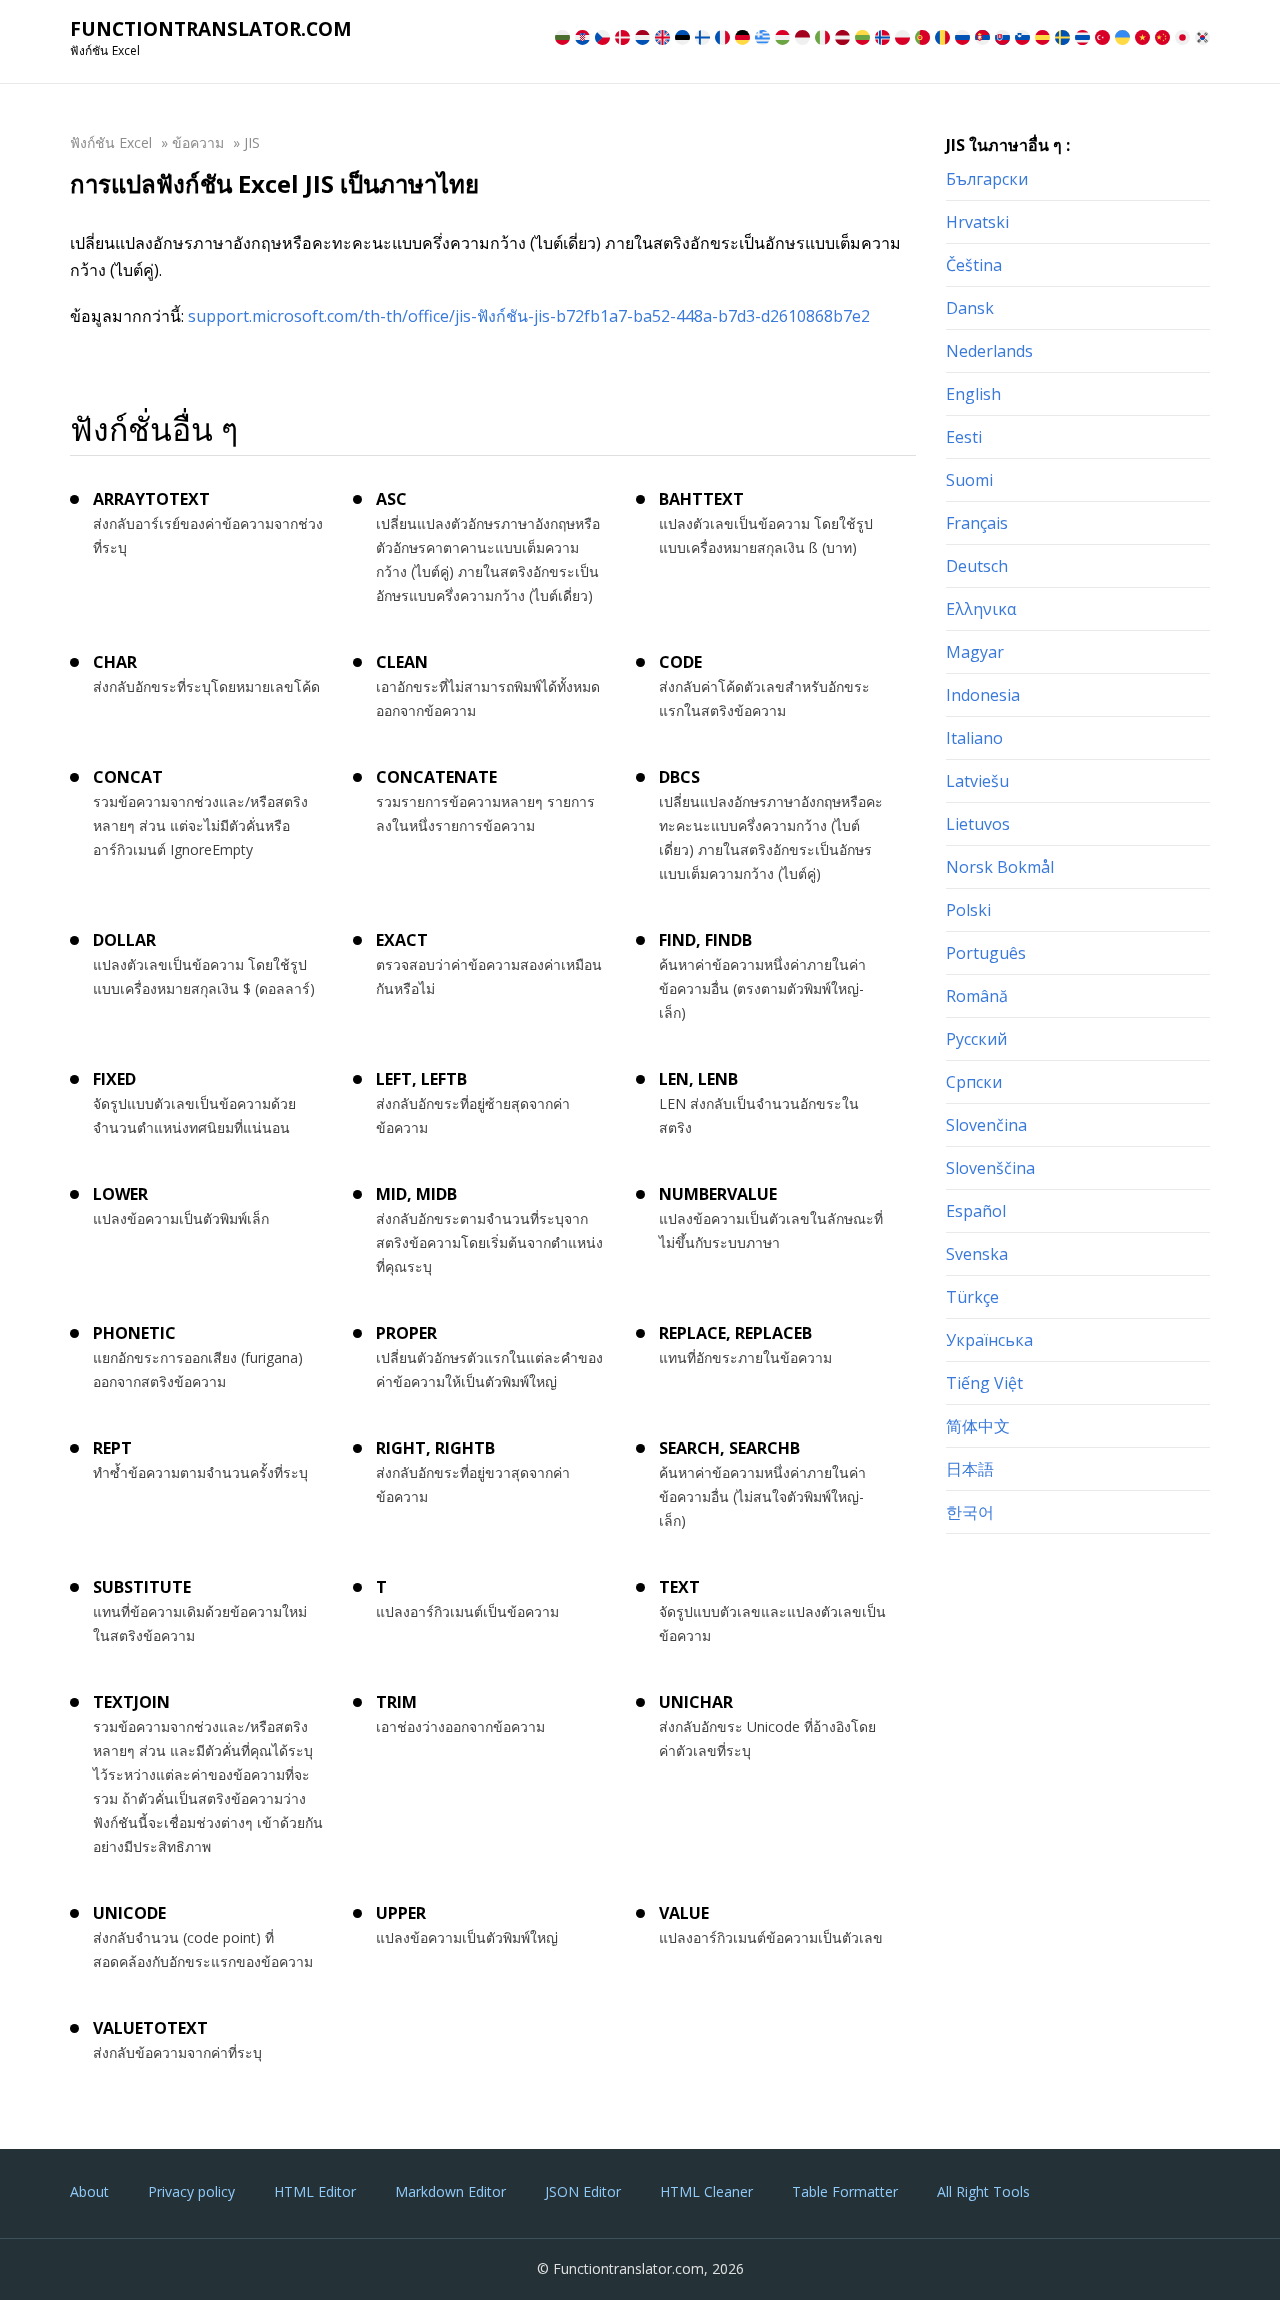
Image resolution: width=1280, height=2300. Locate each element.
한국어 (970, 1512)
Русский (976, 1039)
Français (977, 523)
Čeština (974, 265)
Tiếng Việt (984, 1383)
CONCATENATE (436, 777)
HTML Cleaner (706, 2191)
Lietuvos (978, 824)
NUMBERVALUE (718, 1194)
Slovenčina (986, 1125)
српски (974, 1082)
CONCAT (128, 777)
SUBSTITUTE (142, 1587)
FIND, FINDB (705, 940)
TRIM (396, 1702)
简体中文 (978, 1426)
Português (986, 953)
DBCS (679, 777)
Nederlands (989, 351)
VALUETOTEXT (150, 2028)
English (973, 394)
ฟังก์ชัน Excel (111, 142)
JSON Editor (583, 2191)
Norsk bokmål (1000, 867)
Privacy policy (191, 2191)
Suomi (969, 480)
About (89, 2191)
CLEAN (402, 662)
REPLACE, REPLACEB (735, 1333)
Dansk (970, 308)
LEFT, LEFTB (421, 1079)
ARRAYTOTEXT (151, 499)
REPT (112, 1448)
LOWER (120, 1194)
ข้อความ (198, 142)
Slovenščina (990, 1168)
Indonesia (983, 695)
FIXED (114, 1079)
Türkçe (972, 1297)
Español (976, 1211)
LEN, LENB (698, 1079)
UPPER (401, 1913)
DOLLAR (124, 940)
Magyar (975, 652)
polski (968, 910)
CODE (680, 662)
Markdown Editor (450, 2191)
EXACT (402, 940)
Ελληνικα (981, 609)
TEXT (679, 1587)
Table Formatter (845, 2191)
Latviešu (977, 781)
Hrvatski (977, 222)
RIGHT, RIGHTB (435, 1448)
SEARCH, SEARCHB (729, 1448)
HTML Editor (315, 2191)
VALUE (684, 1913)
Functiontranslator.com (211, 29)
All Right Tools (983, 2191)
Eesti (964, 437)
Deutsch (977, 566)
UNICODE (129, 1913)
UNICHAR (696, 1702)
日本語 (970, 1469)
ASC (391, 499)
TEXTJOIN (131, 1702)
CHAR (115, 662)
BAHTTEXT (701, 499)
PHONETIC (134, 1333)
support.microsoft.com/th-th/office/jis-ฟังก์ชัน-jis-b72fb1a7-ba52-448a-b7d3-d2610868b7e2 (529, 316)
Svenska (977, 1254)
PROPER (406, 1333)
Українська (989, 1340)
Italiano (974, 738)
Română (977, 996)
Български (987, 179)
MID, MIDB (416, 1194)
